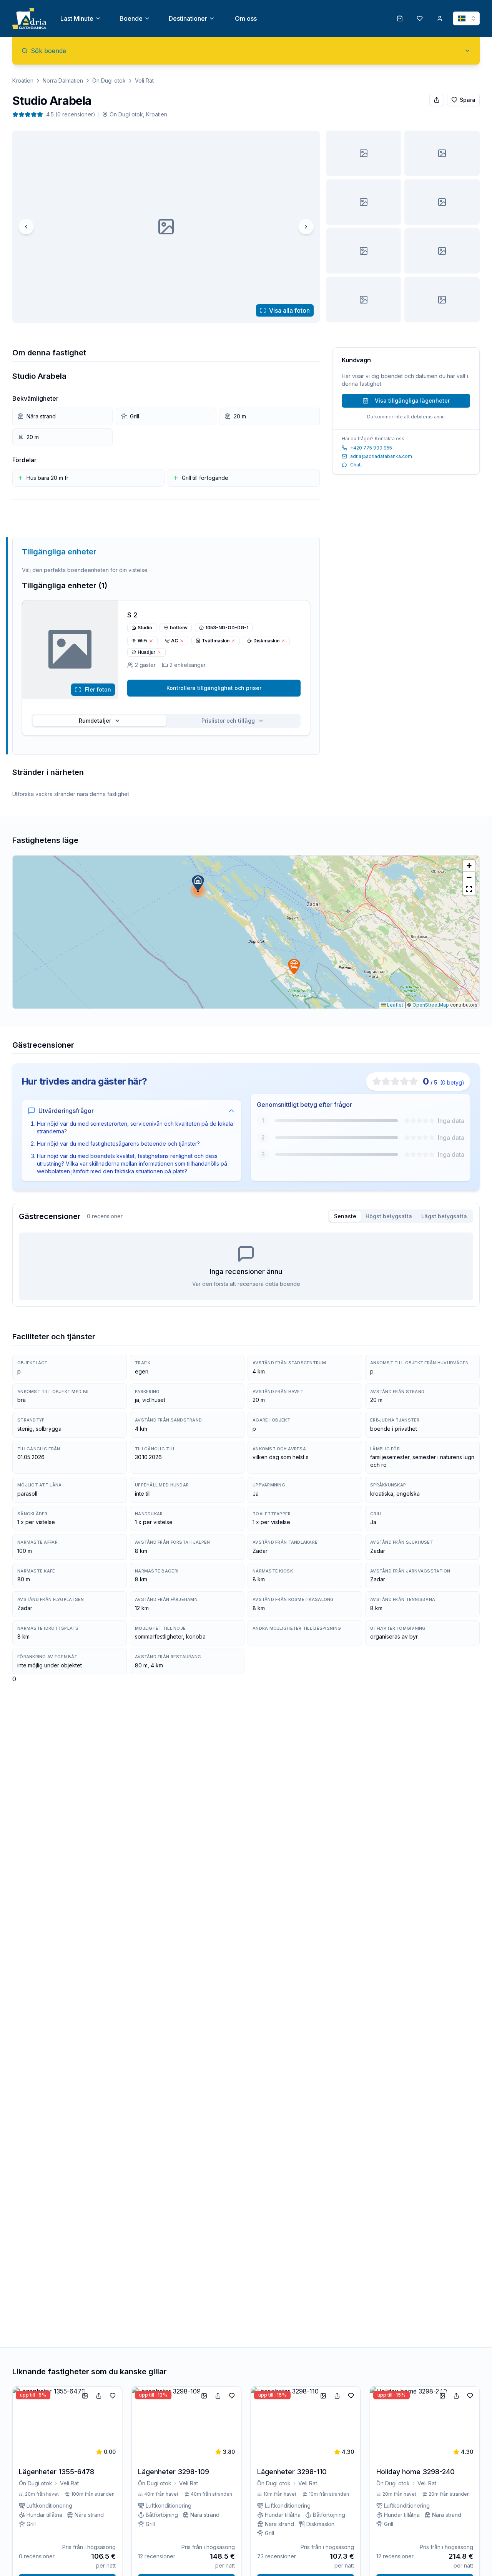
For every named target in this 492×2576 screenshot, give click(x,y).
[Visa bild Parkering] (364, 251)
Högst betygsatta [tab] (389, 1216)
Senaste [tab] (345, 1216)
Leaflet (395, 1005)
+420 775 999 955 (371, 448)
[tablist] (166, 721)
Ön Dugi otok (109, 80)
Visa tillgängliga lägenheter (412, 401)
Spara (468, 100)
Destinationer (188, 18)
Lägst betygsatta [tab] (444, 1216)
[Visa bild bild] (364, 153)
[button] (198, 883)
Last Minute (77, 18)
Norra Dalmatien (63, 80)
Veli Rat (144, 80)
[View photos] (70, 650)
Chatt (356, 465)
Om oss (246, 18)
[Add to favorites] (113, 2396)
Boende (131, 18)
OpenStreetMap (431, 1005)
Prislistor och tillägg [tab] (228, 721)
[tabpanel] (246, 1266)
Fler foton (98, 689)
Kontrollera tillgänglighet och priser (214, 688)
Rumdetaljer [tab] (95, 721)
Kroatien (23, 80)
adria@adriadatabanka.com (381, 456)
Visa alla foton (289, 310)
